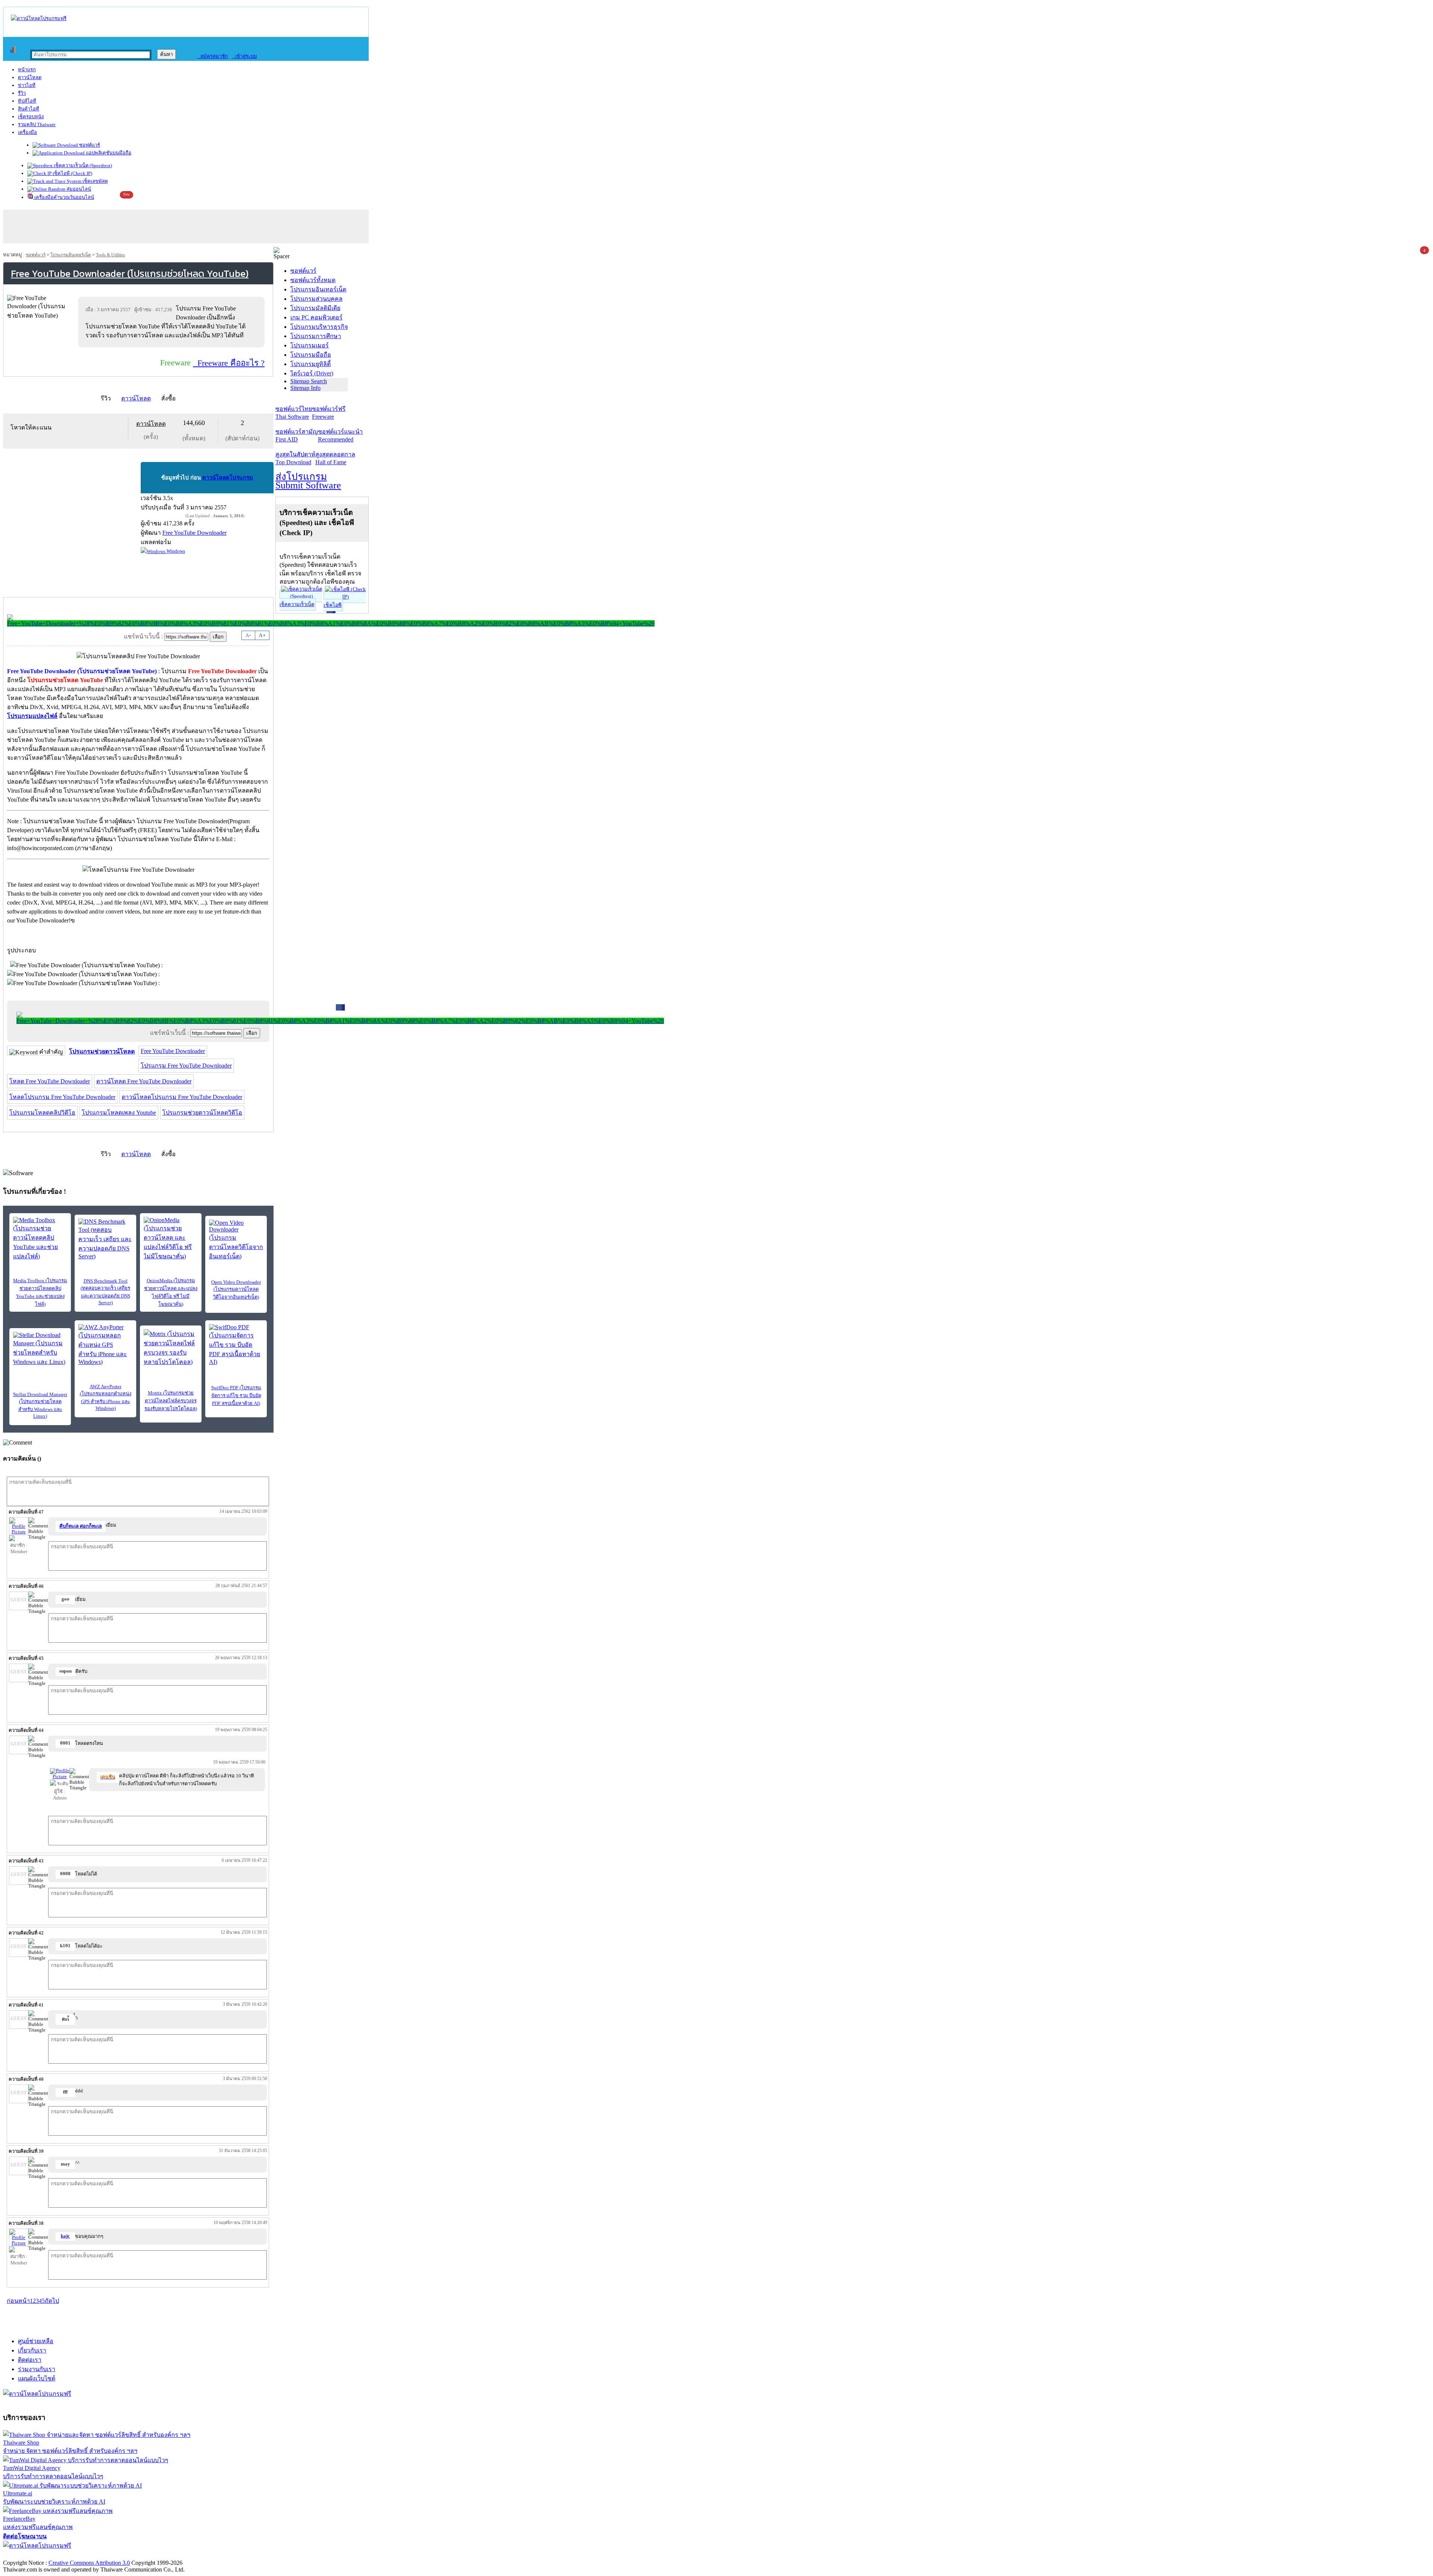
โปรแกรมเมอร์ (310, 345)
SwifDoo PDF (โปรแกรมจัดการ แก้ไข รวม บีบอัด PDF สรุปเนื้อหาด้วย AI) (236, 1395)
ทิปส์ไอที (27, 101)
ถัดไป (52, 2301)
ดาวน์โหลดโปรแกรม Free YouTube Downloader (182, 1097)
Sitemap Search (309, 381)
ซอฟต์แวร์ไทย (294, 413)
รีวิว (22, 93)
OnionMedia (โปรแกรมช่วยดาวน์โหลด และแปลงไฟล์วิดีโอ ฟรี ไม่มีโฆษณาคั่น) (171, 1292)
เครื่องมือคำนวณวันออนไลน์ (64, 197)
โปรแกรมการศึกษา (316, 336)
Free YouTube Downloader (173, 1051)
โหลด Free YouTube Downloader (50, 1081)
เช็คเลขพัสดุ (95, 181)
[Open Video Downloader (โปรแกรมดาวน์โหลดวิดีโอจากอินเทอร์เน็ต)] (236, 1240)
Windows (175, 551)
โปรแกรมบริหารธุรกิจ (319, 327)
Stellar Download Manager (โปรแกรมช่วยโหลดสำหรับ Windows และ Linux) (40, 1405)
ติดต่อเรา (30, 2360)
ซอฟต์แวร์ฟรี (329, 413)
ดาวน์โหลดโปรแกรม (228, 478)
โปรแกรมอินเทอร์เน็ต (71, 255)
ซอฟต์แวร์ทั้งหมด (313, 280)
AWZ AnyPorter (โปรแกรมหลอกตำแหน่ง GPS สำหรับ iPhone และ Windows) (106, 1397)
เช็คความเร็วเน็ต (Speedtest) (82, 166)
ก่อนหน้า (18, 2301)
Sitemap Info (305, 388)
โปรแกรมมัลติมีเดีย (315, 308)
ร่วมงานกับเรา (37, 2369)
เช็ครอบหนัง (31, 117)
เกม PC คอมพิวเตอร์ (316, 317)
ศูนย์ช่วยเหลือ (36, 2341)
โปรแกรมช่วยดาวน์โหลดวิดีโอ (202, 1113)
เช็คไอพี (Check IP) (72, 173)
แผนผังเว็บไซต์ (37, 2378)
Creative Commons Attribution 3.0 (89, 2563)
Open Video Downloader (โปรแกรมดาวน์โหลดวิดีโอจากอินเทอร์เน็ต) (236, 1289)
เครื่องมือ (27, 132)
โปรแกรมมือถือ (311, 355)
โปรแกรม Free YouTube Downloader (186, 1066)
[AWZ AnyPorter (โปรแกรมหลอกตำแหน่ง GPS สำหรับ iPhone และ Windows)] (105, 1345)
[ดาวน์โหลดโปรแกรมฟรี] (39, 18)
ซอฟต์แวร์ (89, 145)
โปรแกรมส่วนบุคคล (316, 299)
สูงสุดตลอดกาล (335, 458)
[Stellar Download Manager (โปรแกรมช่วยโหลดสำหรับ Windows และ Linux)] (40, 1349)
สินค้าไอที (29, 109)
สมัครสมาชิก (213, 56)
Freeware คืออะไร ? (229, 363)
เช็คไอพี (333, 605)
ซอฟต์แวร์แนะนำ (340, 435)
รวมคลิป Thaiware (37, 124)
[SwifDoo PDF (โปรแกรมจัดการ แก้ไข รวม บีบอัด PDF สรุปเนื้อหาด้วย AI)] (236, 1345)
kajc (65, 2236)
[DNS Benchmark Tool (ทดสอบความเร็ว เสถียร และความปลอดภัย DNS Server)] (105, 1239)
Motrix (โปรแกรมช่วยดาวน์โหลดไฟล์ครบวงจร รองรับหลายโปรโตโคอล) (171, 1401)
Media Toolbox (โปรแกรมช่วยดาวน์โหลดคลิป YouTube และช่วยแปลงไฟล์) (40, 1292)
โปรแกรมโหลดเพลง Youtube (119, 1113)
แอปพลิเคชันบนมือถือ (108, 153)
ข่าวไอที (27, 85)
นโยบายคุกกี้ (154, 2555)
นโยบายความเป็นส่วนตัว (99, 2555)
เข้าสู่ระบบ (244, 56)
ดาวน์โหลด (30, 77)
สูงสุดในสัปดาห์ (295, 458)
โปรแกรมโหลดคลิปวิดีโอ (42, 1113)
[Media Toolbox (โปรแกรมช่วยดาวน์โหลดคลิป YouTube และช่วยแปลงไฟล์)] (40, 1239)
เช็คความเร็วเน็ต (297, 604)
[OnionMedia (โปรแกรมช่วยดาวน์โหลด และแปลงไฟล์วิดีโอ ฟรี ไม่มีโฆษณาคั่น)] (171, 1239)
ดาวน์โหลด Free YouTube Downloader (144, 1081)
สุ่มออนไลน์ (78, 189)
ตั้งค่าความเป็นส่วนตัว (32, 2555)
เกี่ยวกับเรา (32, 2350)
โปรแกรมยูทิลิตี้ (310, 364)
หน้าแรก (27, 70)
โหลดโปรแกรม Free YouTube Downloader (62, 1097)
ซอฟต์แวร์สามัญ (297, 435)
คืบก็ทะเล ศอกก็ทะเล (81, 1526)
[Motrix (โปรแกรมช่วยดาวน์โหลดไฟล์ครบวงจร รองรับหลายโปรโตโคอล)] (171, 1348)
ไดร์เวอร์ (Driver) (312, 373)
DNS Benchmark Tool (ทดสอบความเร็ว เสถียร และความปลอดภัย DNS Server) (105, 1292)
